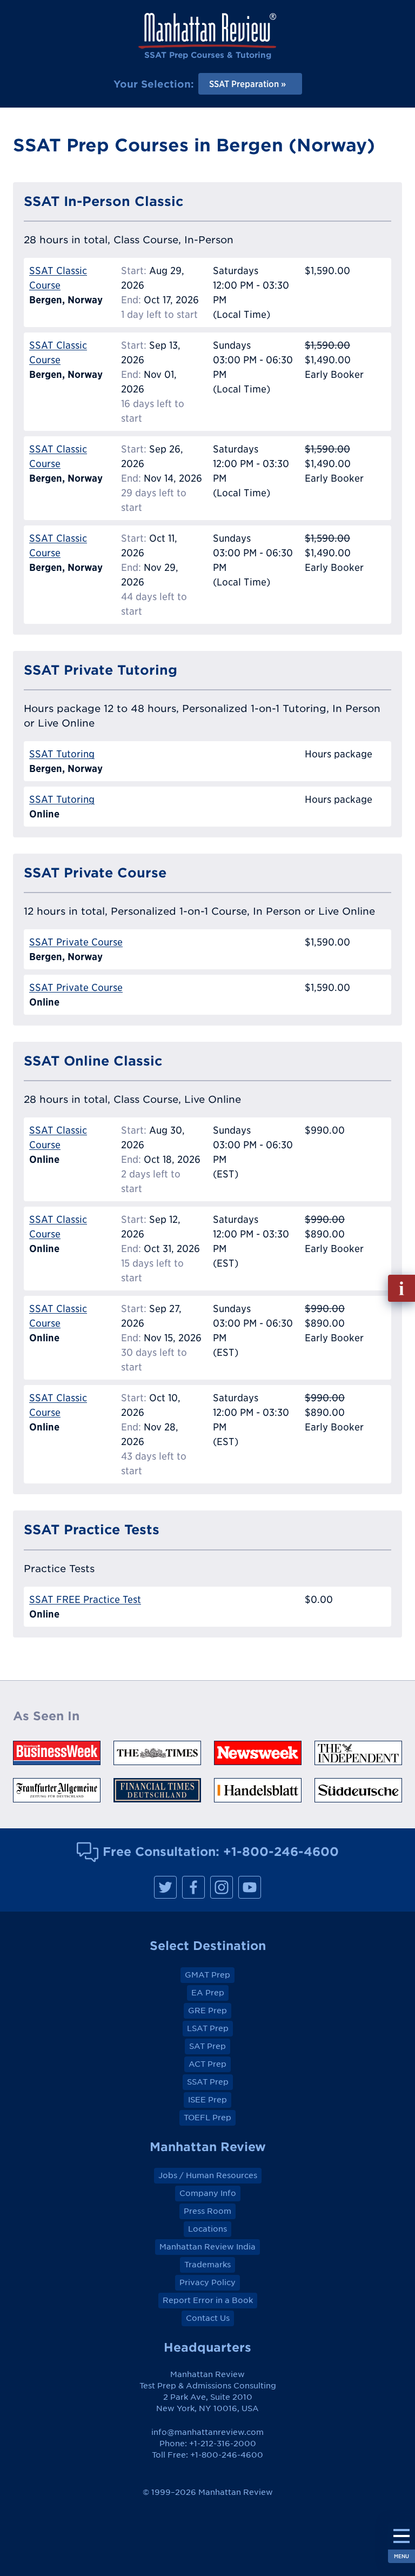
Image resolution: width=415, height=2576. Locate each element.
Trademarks (207, 2265)
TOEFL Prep (207, 2118)
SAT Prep (207, 2046)
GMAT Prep (207, 1975)
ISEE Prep (207, 2100)
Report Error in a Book (208, 2300)
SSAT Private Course (76, 942)
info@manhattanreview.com (207, 2432)
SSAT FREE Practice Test (85, 1599)
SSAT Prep (208, 2082)
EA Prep (208, 1993)
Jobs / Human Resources (208, 2175)
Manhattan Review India (207, 2247)
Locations (207, 2229)
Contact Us (208, 2318)
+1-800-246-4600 (281, 1851)
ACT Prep (207, 2064)
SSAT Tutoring (62, 754)
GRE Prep (207, 2011)
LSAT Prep (208, 2028)
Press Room (207, 2211)
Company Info (208, 2193)
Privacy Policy (207, 2282)
